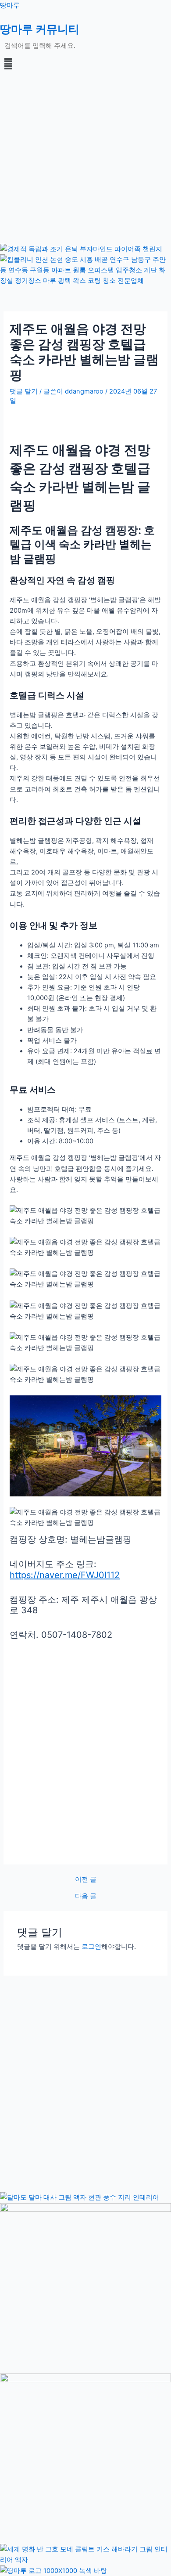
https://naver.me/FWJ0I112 (65, 1575)
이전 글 (86, 1880)
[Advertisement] (85, 158)
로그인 (91, 1947)
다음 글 (86, 1896)
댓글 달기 (24, 391)
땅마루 (10, 5)
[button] (85, 63)
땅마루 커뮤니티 (40, 29)
